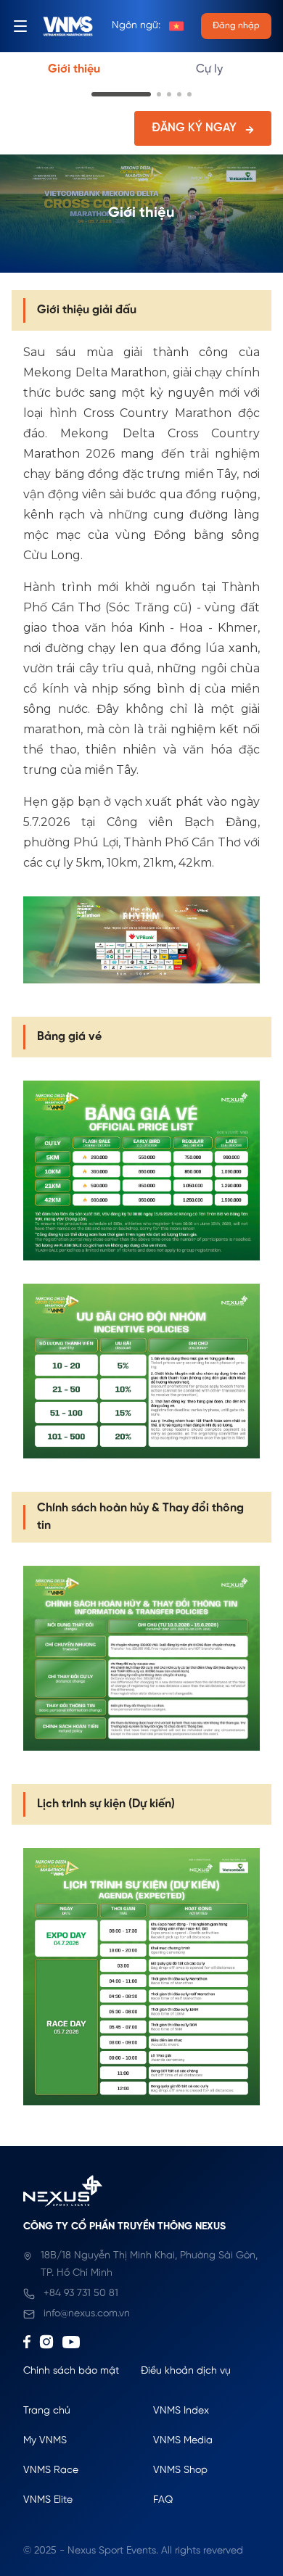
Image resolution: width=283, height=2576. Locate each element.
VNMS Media (183, 2441)
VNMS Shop (180, 2470)
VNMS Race (51, 2470)
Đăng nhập (236, 26)
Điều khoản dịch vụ (186, 2371)
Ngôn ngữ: (136, 26)
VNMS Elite (48, 2500)
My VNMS (45, 2441)
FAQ (163, 2500)
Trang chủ (47, 2411)
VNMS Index (181, 2411)
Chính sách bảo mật (71, 2371)
